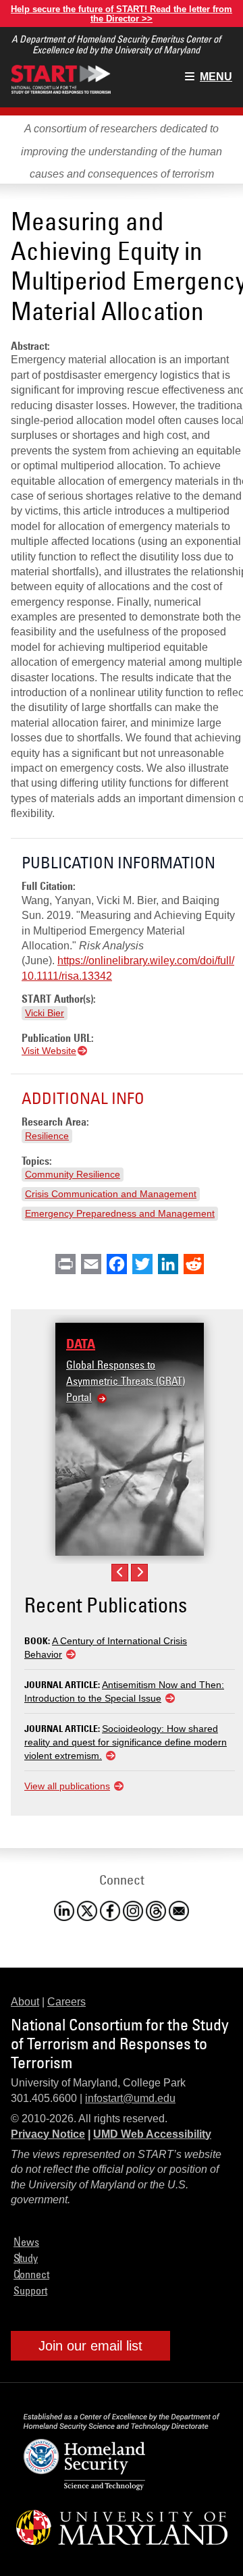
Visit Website (49, 1051)
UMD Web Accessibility (152, 2134)
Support (30, 2290)
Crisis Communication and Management (111, 1194)
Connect (31, 2274)
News (26, 2242)
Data (81, 1344)
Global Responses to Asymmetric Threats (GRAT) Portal (126, 1381)
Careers (66, 2002)
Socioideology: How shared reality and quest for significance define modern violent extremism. (126, 1742)
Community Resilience (73, 1174)
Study (26, 2258)
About (25, 2002)
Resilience (47, 1136)
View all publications (67, 1786)
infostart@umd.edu (130, 2098)
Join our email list (90, 2346)
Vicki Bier (45, 1013)
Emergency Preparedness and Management (120, 1213)
